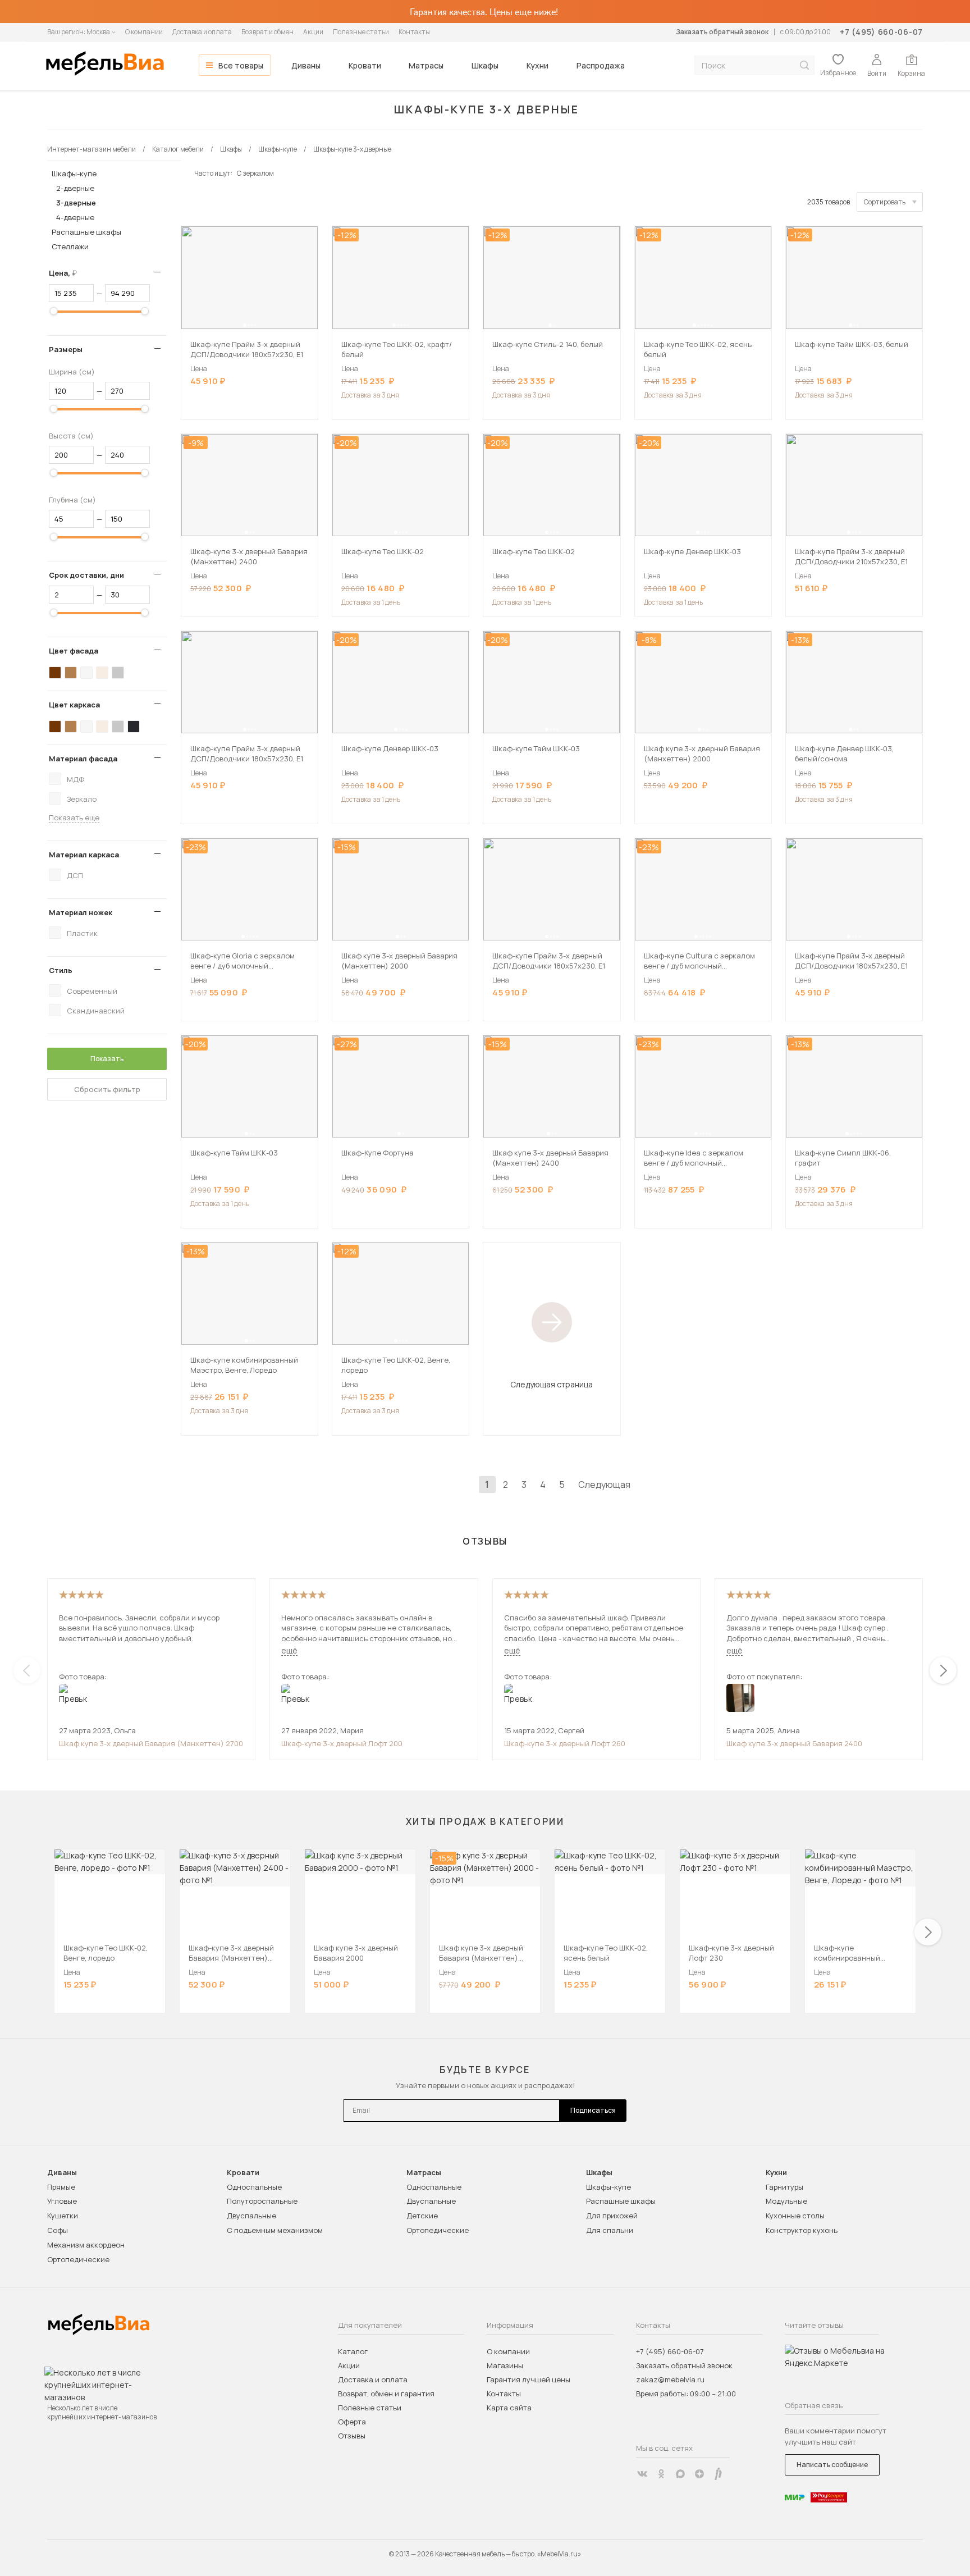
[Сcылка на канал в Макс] (680, 2474)
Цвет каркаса (74, 705)
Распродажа (601, 65)
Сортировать (885, 202)
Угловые (62, 2201)
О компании (144, 32)
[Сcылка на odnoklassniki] (661, 2474)
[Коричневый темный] (55, 673)
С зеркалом (255, 173)
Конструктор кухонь (802, 2230)
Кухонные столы (795, 2216)
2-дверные (75, 188)
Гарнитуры (784, 2187)
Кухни (537, 65)
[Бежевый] (102, 673)
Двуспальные (251, 2216)
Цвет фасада (74, 651)
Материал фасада (83, 759)
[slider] (54, 311)
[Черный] (134, 727)
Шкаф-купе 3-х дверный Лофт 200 (342, 1743)
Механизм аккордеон (86, 2245)
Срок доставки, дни (86, 575)
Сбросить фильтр (107, 1089)
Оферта (352, 2422)
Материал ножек (81, 912)
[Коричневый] (71, 673)
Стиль (61, 970)
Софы (58, 2230)
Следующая (604, 1485)
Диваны (306, 65)
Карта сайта (509, 2408)
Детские (422, 2216)
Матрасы (426, 65)
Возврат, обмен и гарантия (386, 2394)
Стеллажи (70, 246)
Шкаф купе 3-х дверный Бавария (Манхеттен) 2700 (151, 1743)
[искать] (804, 65)
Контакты (414, 32)
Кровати (365, 65)
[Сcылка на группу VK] (642, 2474)
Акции (313, 32)
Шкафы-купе (74, 173)
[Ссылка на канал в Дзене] (699, 2474)
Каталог (353, 2351)
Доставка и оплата (202, 32)
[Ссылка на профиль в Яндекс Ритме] (719, 2474)
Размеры (66, 349)
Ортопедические (78, 2259)
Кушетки (63, 2216)
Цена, (67, 273)
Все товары (241, 65)
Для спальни (610, 2230)
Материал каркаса (84, 855)
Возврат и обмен (267, 32)
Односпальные (254, 2187)
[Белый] (86, 673)
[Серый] (118, 673)
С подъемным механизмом (275, 2230)
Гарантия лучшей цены (529, 2379)
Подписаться (593, 2110)
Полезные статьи (361, 32)
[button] (245, 325)
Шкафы (485, 65)
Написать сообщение (832, 2465)
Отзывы (352, 2436)
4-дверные (75, 217)
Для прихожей (612, 2216)
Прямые (61, 2187)
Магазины (505, 2365)
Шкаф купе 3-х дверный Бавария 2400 (794, 1743)
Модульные (786, 2201)
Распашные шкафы (86, 232)
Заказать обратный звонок (722, 32)
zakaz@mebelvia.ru (670, 2379)
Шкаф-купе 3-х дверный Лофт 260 (565, 1743)
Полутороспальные (262, 2201)
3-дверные (76, 203)
